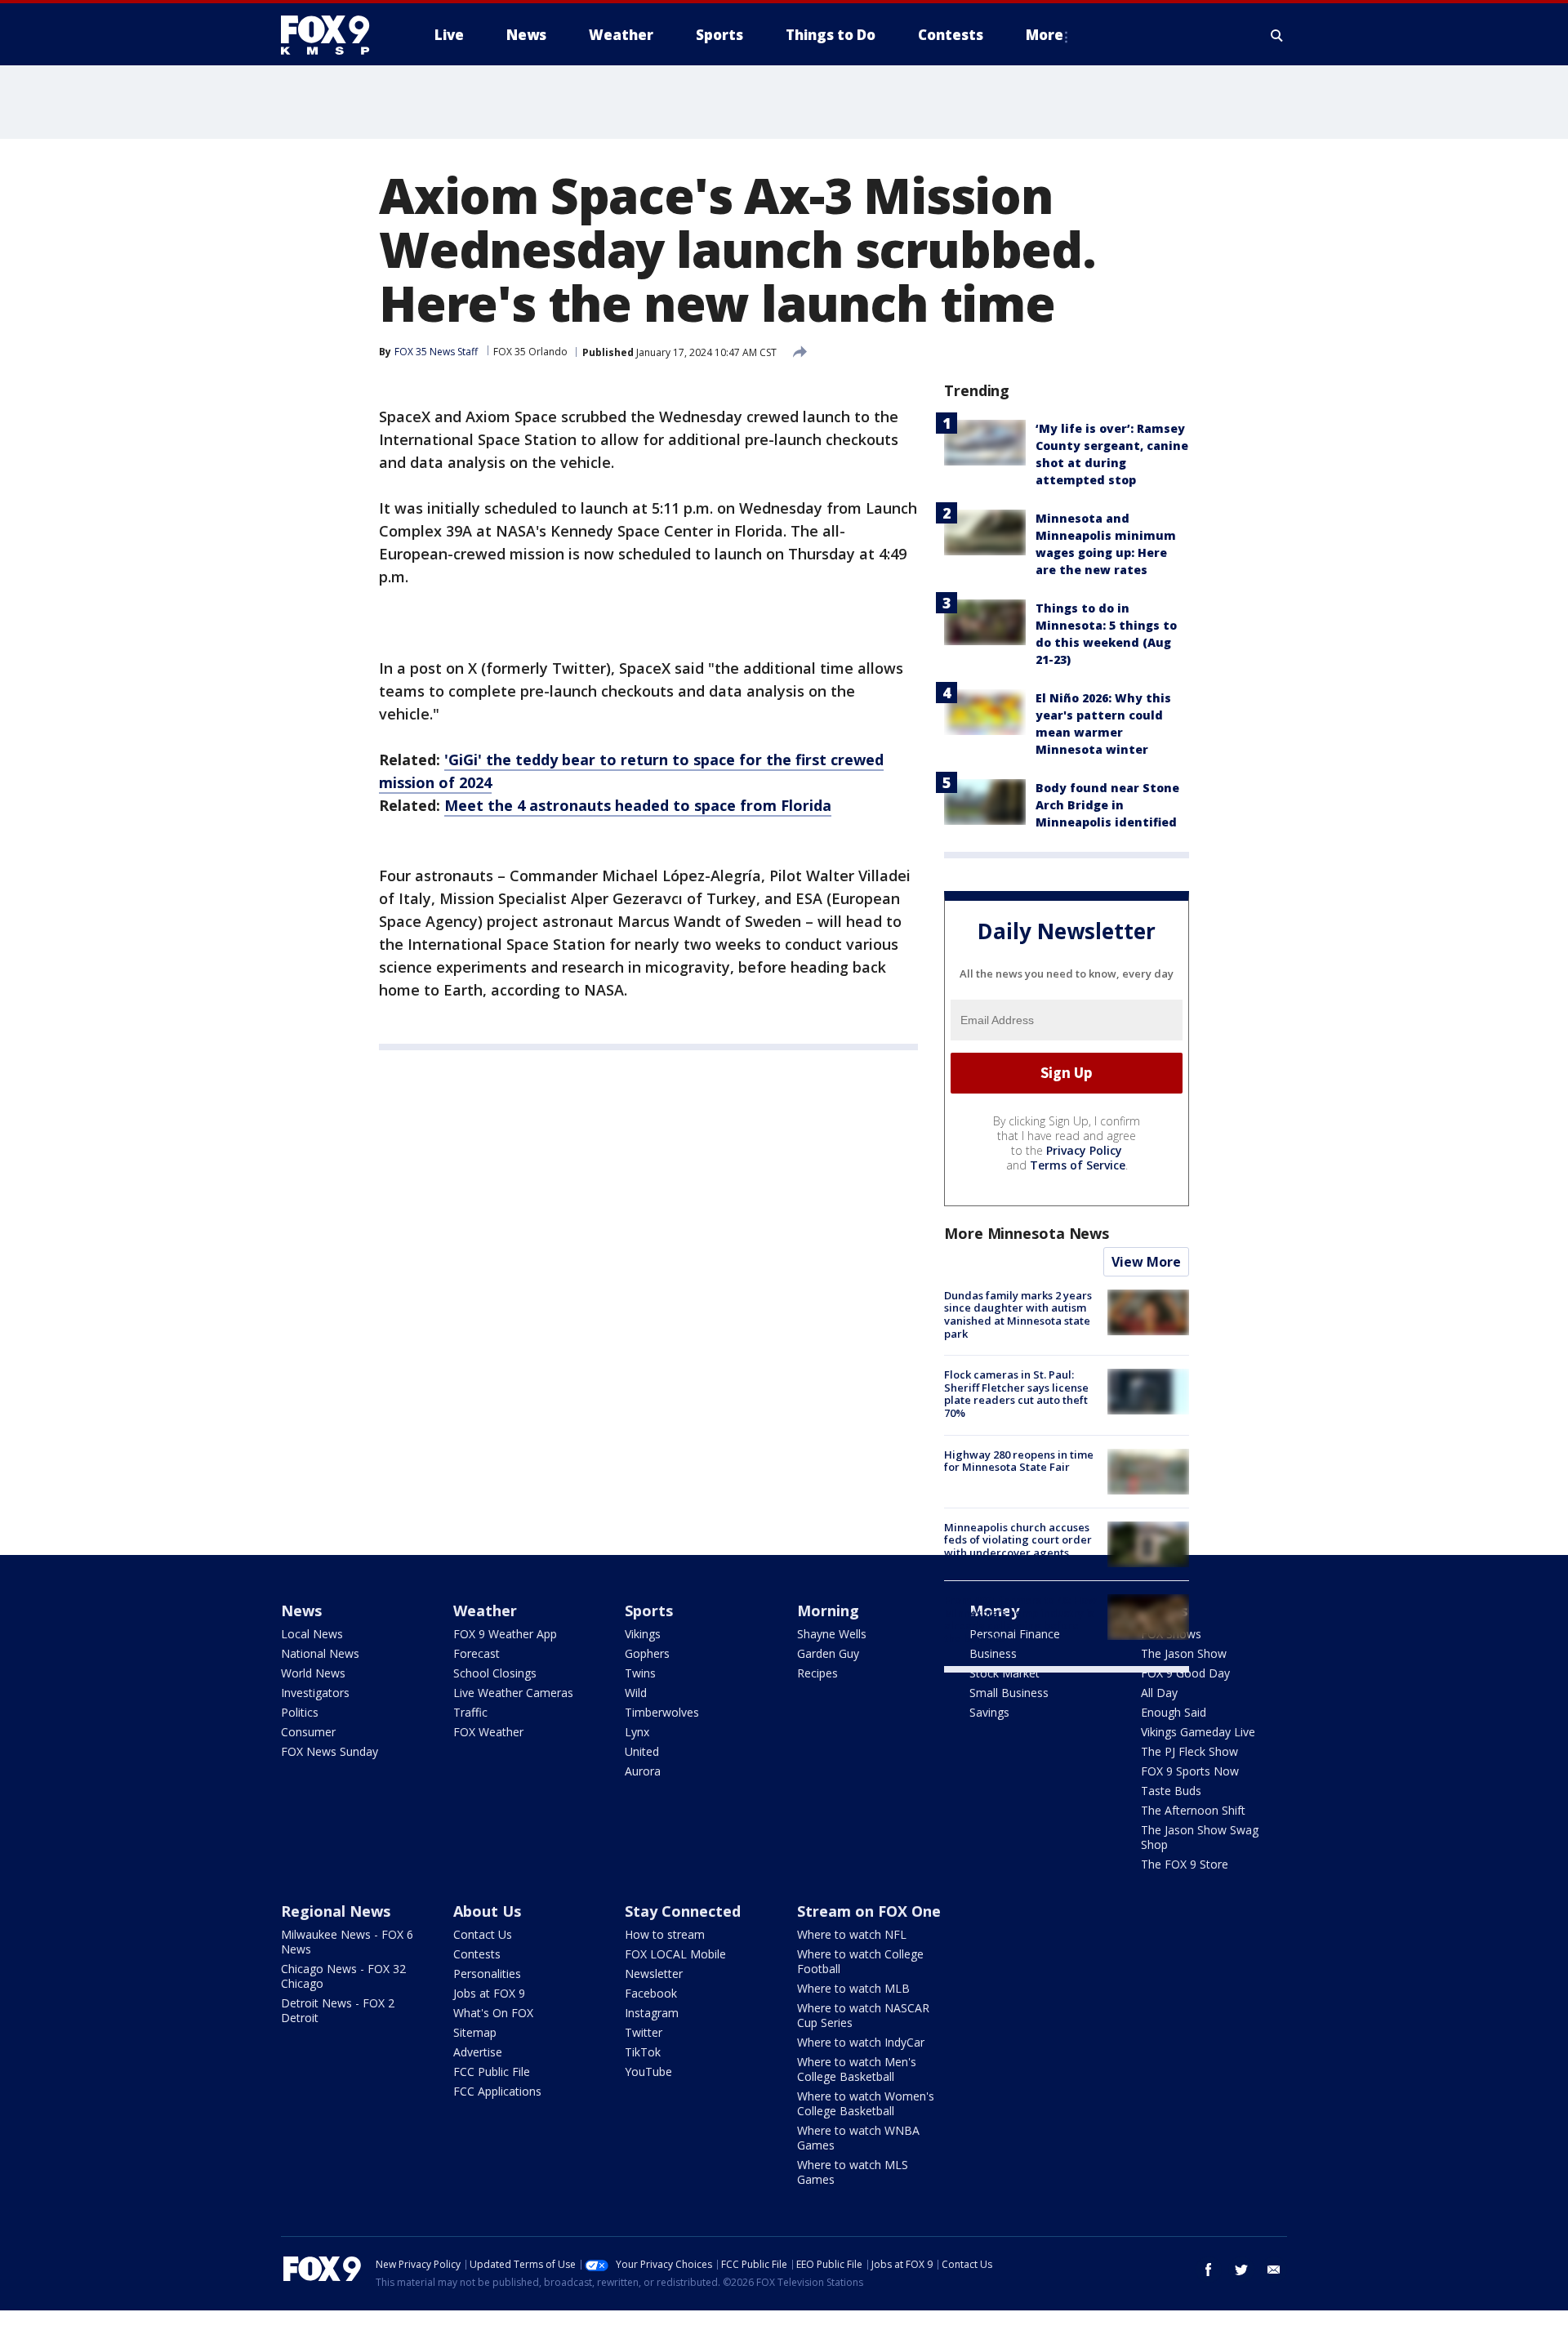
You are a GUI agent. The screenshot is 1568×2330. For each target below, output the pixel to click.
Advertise (478, 2052)
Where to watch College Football (860, 1961)
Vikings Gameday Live (1198, 1732)
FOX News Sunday (330, 1751)
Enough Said (1174, 1712)
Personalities (487, 1974)
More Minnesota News (1027, 1233)
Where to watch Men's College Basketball (857, 2069)
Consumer (308, 1732)
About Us (487, 1911)
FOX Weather (488, 1732)
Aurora (643, 1771)
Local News (312, 1634)
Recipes (817, 1673)
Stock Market (1004, 1673)
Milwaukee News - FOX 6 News (347, 1942)
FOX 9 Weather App (505, 1634)
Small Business (1009, 1693)
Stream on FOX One (869, 1911)
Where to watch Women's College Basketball (866, 2103)
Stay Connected (683, 1911)
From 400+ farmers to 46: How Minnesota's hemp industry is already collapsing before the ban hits (1020, 1619)
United (642, 1751)
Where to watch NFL (852, 1934)
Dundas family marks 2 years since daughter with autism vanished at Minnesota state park (1018, 1314)
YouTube (648, 2072)
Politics (300, 1712)
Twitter (644, 2032)
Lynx (637, 1732)
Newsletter (654, 1974)
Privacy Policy (1084, 1150)
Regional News (336, 1911)
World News (313, 1673)
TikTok (643, 2052)
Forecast (477, 1653)
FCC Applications (497, 2091)
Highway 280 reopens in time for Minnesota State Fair (1019, 1461)
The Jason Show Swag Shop (1200, 1837)
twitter (1241, 2270)
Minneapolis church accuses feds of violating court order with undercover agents (1018, 1540)
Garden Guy (828, 1653)
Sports (649, 1611)
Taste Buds (1171, 1791)
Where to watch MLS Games (853, 2172)
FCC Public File (492, 2072)
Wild (636, 1693)
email (1274, 2270)
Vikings (643, 1634)
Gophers (647, 1653)
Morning (828, 1611)
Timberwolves (662, 1712)
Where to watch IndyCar (861, 2042)
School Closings (495, 1673)
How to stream (665, 1934)
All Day (1159, 1693)
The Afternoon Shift (1193, 1810)
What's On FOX (493, 2013)
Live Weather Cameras (513, 1693)
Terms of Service (1078, 1165)
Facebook (651, 1993)
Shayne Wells (832, 1634)
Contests (477, 1954)
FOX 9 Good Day (1185, 1673)
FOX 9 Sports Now (1190, 1771)
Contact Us (483, 1934)
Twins (640, 1673)
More (1045, 35)
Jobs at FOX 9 (489, 1993)
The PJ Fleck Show (1189, 1751)
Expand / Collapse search (1277, 35)
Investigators (315, 1693)
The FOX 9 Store (1185, 1864)
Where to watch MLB (853, 1988)
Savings (989, 1712)
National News (320, 1653)
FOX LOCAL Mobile (675, 1954)
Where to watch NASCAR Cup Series (863, 2015)
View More (1146, 1262)
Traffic (470, 1712)
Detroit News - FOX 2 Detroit (338, 2010)
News (301, 1611)
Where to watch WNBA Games (858, 2138)
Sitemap (475, 2032)
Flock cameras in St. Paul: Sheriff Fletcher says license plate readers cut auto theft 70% (1016, 1394)
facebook (1209, 2270)
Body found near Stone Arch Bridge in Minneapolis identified (1107, 805)
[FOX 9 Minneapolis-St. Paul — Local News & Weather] (335, 35)
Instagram (652, 2013)
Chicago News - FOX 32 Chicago (343, 1976)
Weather (485, 1611)
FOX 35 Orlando (530, 352)
